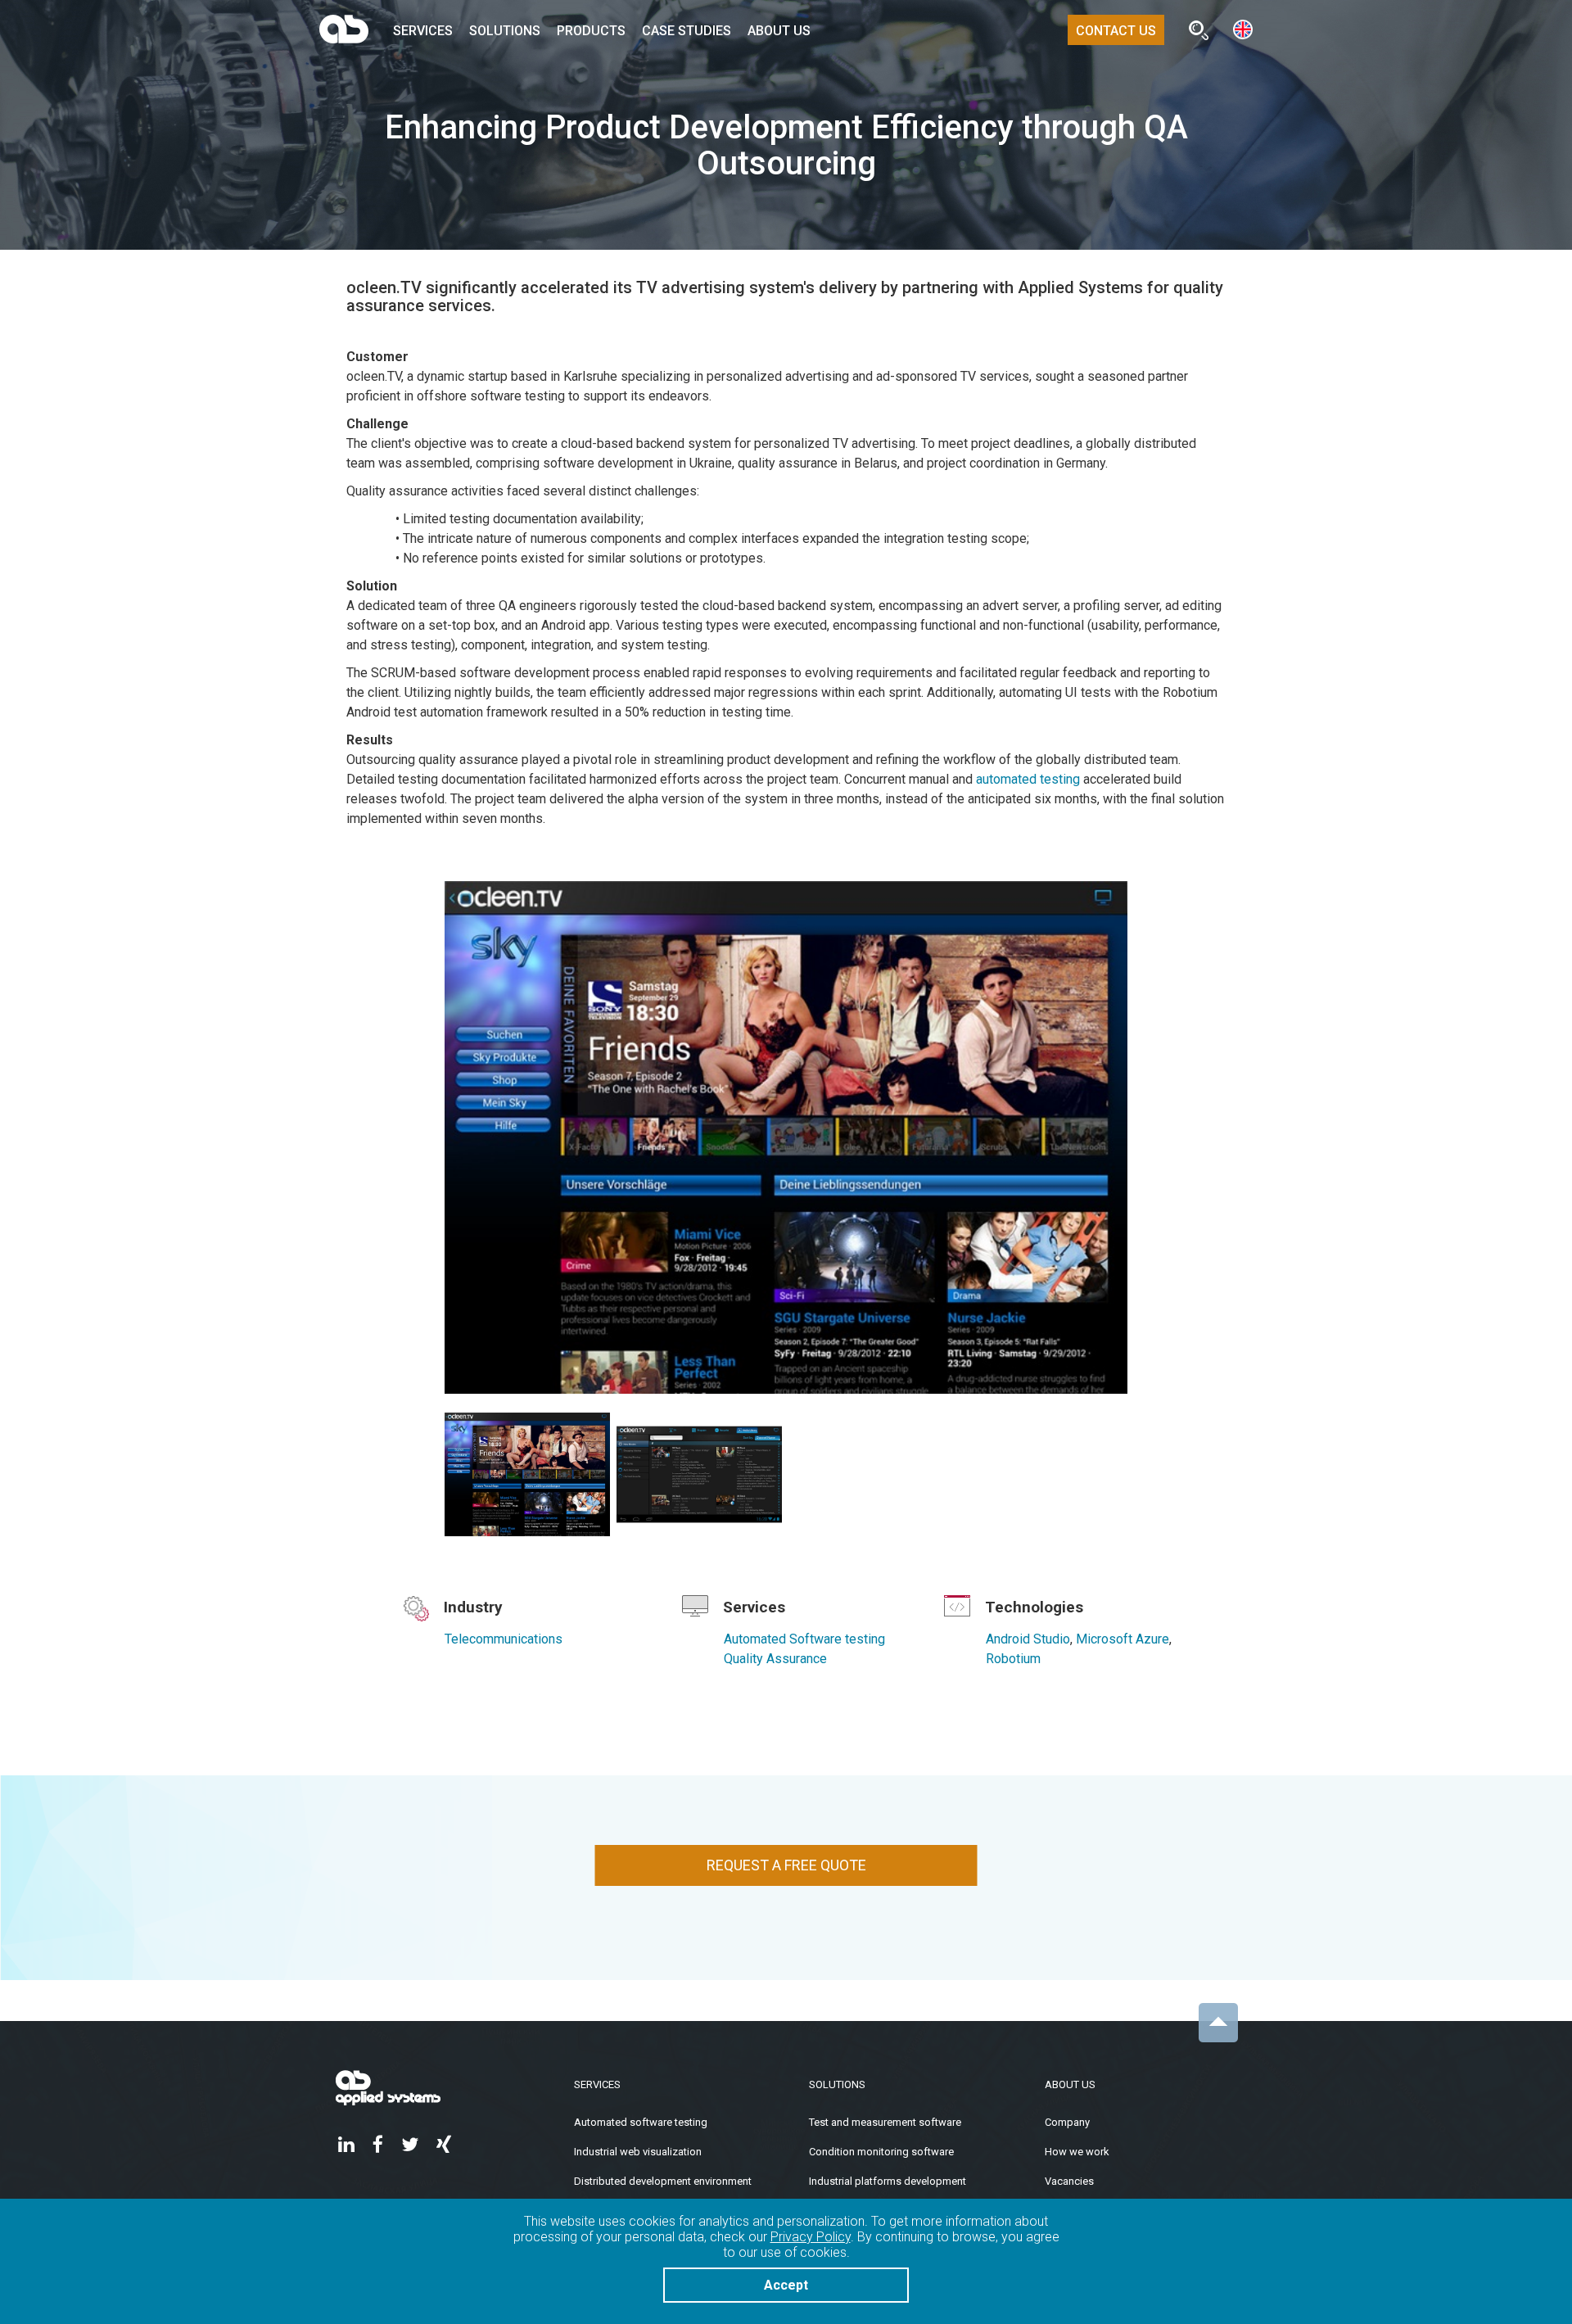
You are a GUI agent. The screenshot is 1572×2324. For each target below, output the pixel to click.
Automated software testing (641, 2122)
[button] (1243, 28)
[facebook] (378, 2145)
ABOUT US (779, 31)
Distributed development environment (663, 2181)
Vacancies (1069, 2181)
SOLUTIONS (505, 31)
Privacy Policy (811, 2237)
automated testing (1028, 779)
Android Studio (1028, 1639)
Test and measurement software (885, 2122)
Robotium (1013, 1659)
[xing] (444, 2145)
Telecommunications (504, 1639)
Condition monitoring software (881, 2152)
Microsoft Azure (1123, 1639)
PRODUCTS (591, 31)
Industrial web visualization (638, 2152)
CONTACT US (1116, 31)
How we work (1077, 2152)
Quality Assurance (775, 1659)
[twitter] (410, 2145)
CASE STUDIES (687, 31)
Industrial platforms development (888, 2181)
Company (1067, 2122)
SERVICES (423, 31)
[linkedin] (346, 2145)
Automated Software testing (804, 1639)
